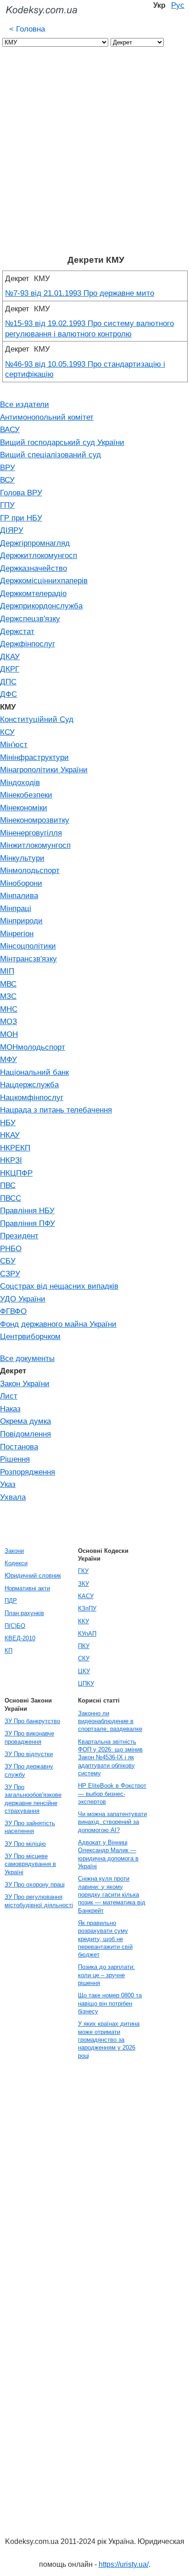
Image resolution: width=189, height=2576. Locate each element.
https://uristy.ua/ (124, 2564)
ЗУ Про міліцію (25, 1844)
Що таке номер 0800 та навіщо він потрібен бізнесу (110, 2003)
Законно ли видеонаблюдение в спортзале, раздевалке (110, 1721)
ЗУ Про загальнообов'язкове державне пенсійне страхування (33, 1799)
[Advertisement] (94, 156)
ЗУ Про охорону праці (35, 1885)
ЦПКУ (86, 1684)
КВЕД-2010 (20, 1638)
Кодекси (16, 1563)
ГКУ (83, 1571)
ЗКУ (83, 1584)
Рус (178, 5)
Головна (27, 29)
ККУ (83, 1621)
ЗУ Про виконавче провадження (29, 1737)
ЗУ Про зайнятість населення (30, 1827)
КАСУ (86, 1596)
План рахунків (24, 1613)
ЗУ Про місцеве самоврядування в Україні (30, 1864)
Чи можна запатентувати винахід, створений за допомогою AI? (112, 1822)
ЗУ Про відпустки (29, 1754)
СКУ (84, 1658)
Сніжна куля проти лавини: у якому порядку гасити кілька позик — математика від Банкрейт (112, 1894)
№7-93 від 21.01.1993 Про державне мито (80, 293)
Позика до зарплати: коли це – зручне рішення (106, 1975)
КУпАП (87, 1634)
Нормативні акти (27, 1588)
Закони (14, 1551)
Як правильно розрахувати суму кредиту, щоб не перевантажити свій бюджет (105, 1939)
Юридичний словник (33, 1575)
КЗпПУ (87, 1608)
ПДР (11, 1601)
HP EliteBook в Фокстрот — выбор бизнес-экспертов (112, 1794)
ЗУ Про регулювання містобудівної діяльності (39, 1901)
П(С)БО (15, 1626)
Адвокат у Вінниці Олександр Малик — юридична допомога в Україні (108, 1854)
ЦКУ (84, 1671)
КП (8, 1651)
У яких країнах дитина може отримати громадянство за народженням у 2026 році (109, 2039)
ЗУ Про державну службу (29, 1770)
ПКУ (84, 1646)
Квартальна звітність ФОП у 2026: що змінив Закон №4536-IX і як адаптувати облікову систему (110, 1757)
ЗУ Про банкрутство (32, 1721)
